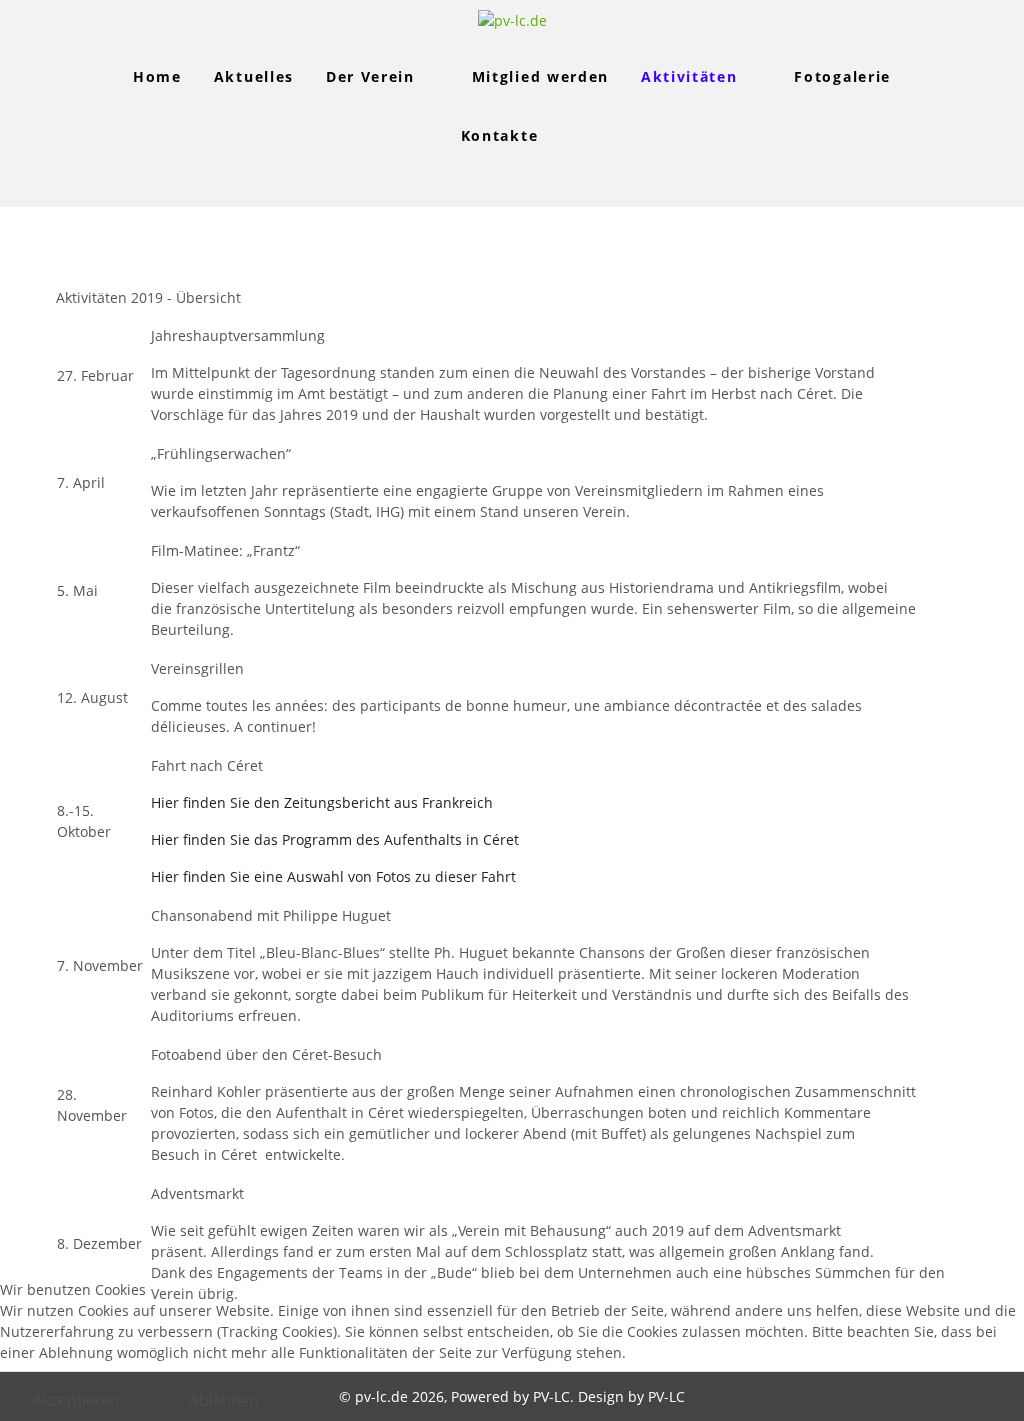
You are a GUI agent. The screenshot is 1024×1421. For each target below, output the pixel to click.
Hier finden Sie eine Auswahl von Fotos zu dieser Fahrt (333, 876)
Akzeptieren (76, 1400)
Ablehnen (223, 1400)
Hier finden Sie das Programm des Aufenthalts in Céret (335, 839)
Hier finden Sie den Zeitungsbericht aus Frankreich (322, 802)
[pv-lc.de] (512, 20)
